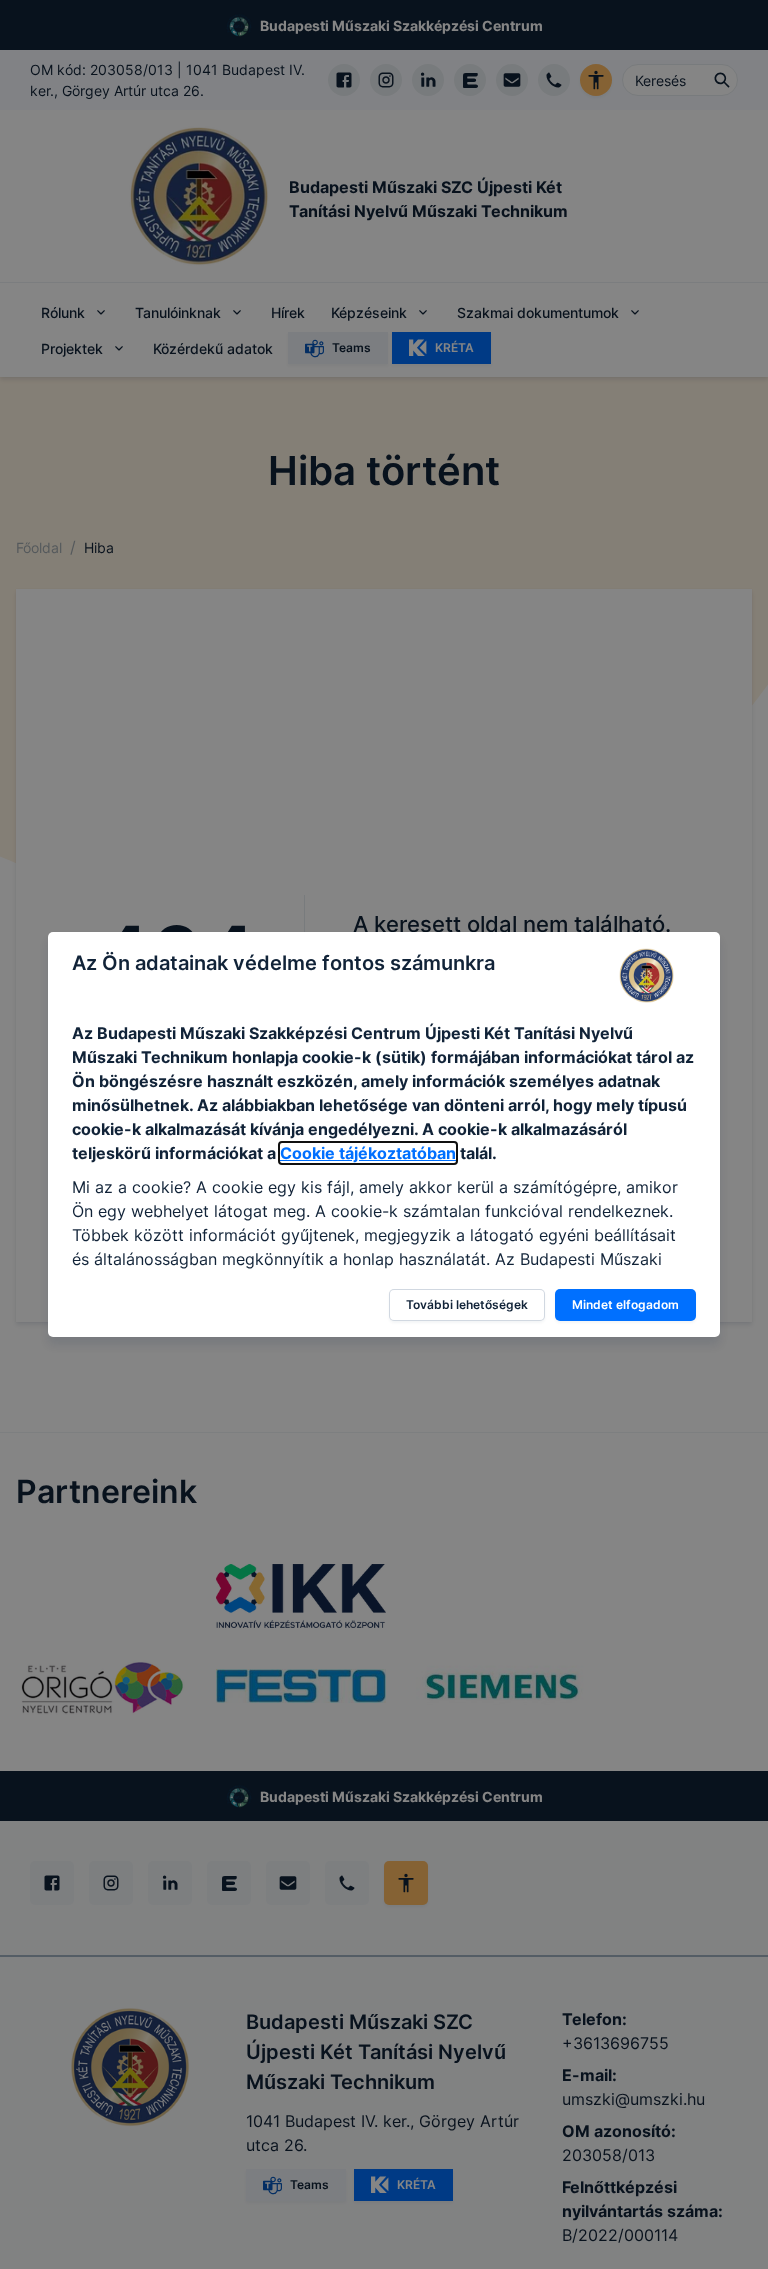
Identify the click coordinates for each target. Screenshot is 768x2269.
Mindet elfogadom (625, 1304)
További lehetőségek (467, 1304)
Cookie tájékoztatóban (368, 1153)
